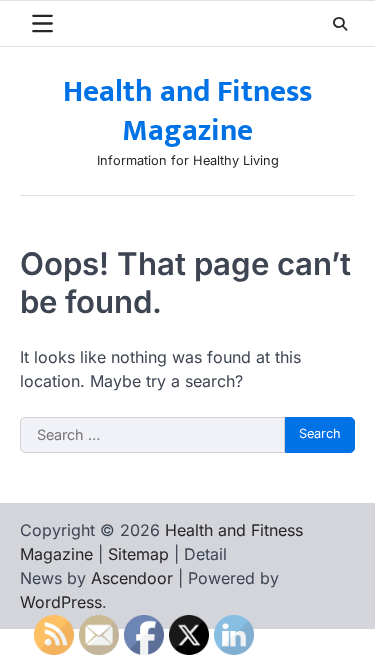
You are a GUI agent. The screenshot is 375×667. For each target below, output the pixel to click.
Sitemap (138, 554)
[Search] (340, 24)
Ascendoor (132, 578)
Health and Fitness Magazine (187, 111)
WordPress (61, 602)
